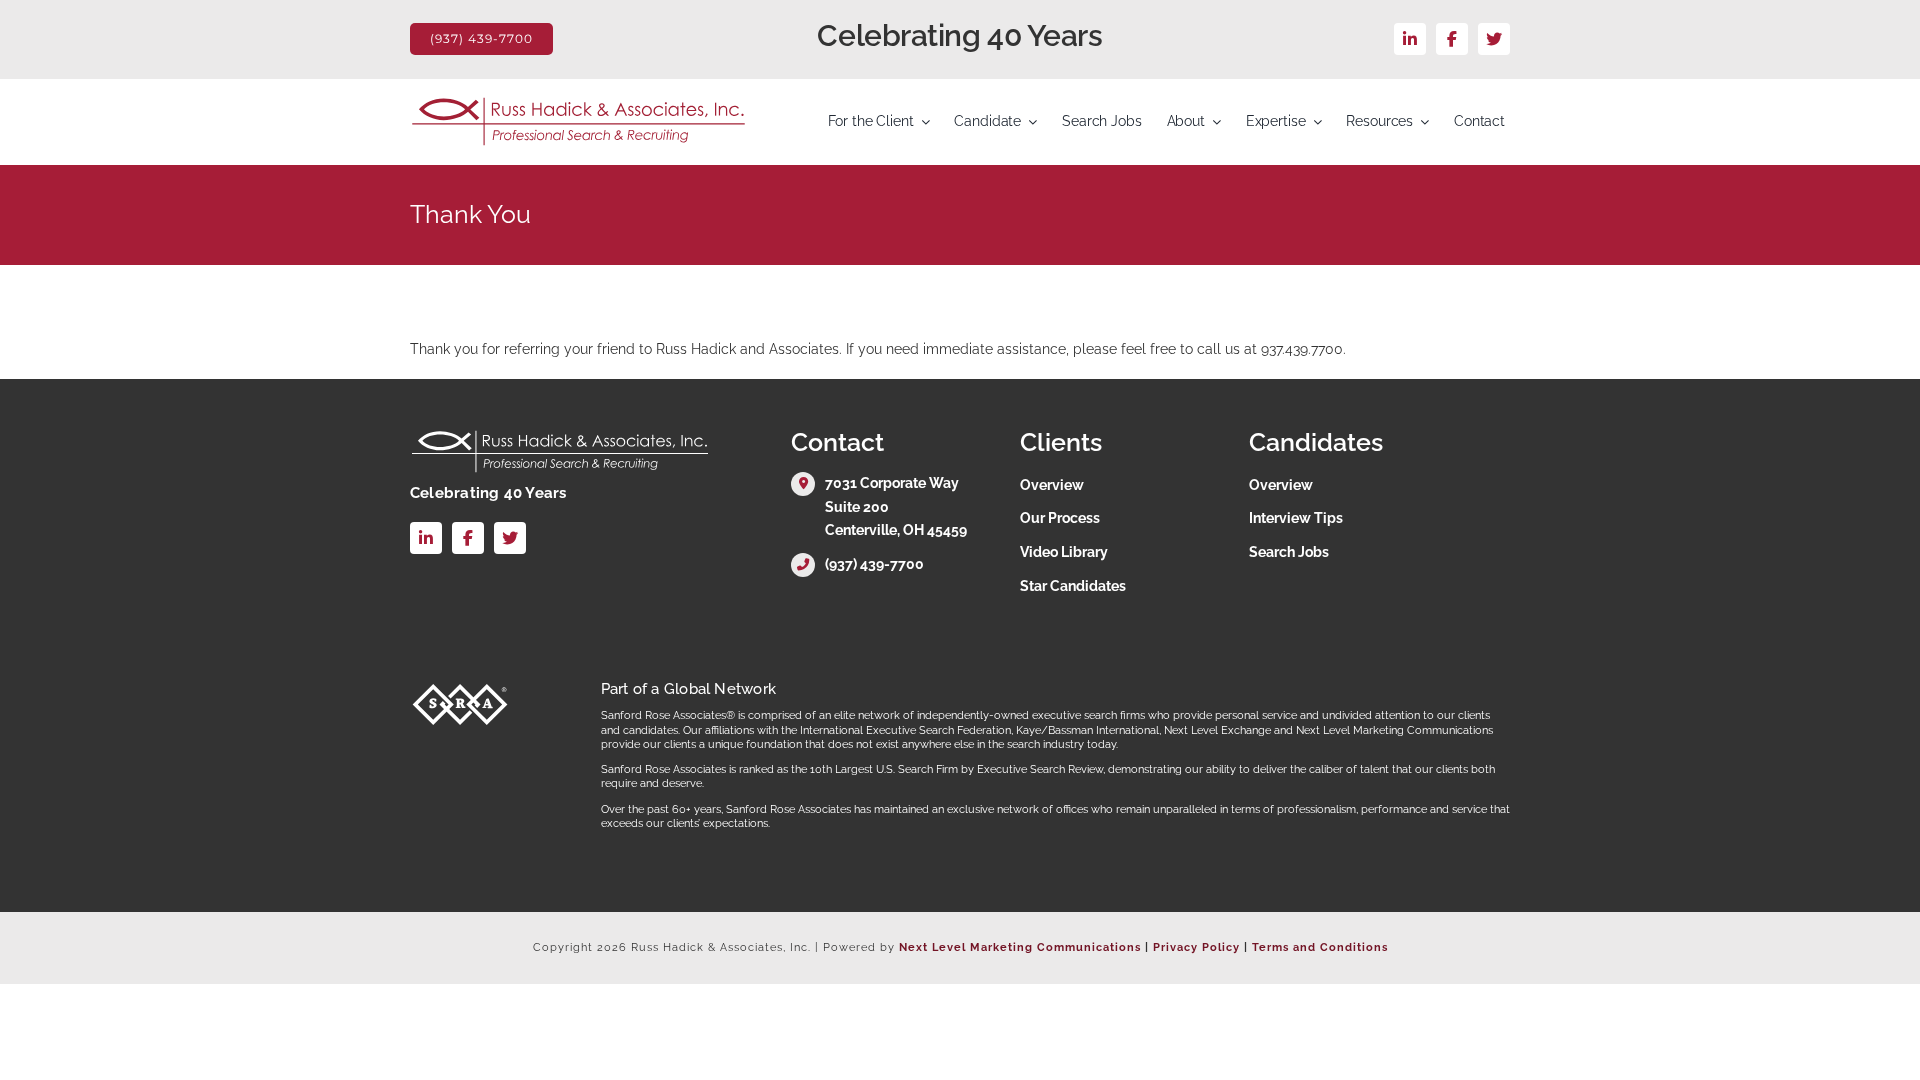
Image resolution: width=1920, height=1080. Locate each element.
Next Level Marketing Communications (1020, 947)
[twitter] (1494, 39)
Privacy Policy (1196, 947)
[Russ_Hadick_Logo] (578, 103)
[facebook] (1452, 39)
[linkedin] (1410, 39)
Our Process (1060, 518)
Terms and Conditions (1320, 947)
